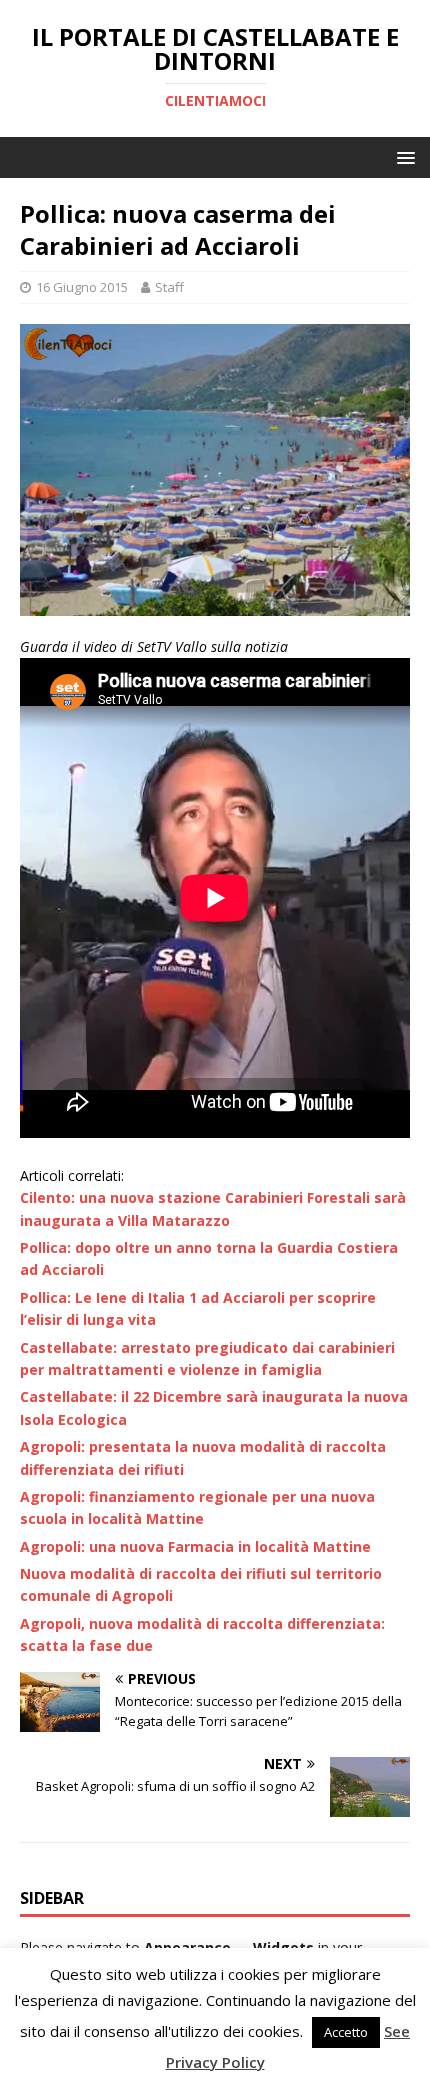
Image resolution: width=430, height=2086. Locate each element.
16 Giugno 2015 (82, 287)
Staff (169, 287)
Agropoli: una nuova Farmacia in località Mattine (195, 1546)
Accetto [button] (346, 2032)
